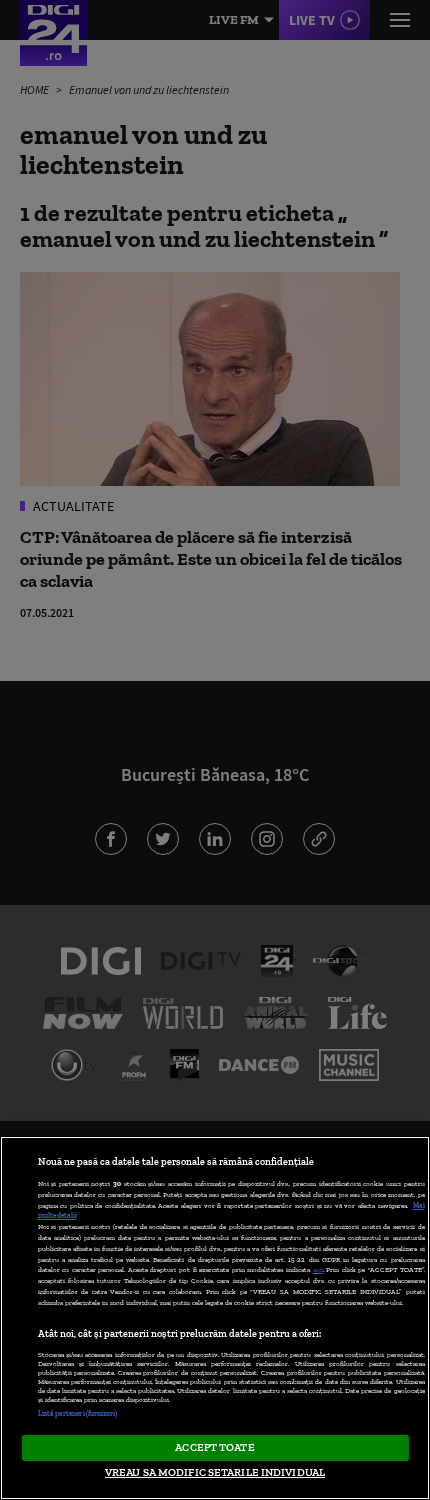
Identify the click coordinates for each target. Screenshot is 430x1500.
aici (318, 1269)
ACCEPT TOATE (214, 1447)
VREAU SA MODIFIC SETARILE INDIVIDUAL (215, 1472)
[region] (215, 1318)
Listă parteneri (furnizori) (78, 1413)
